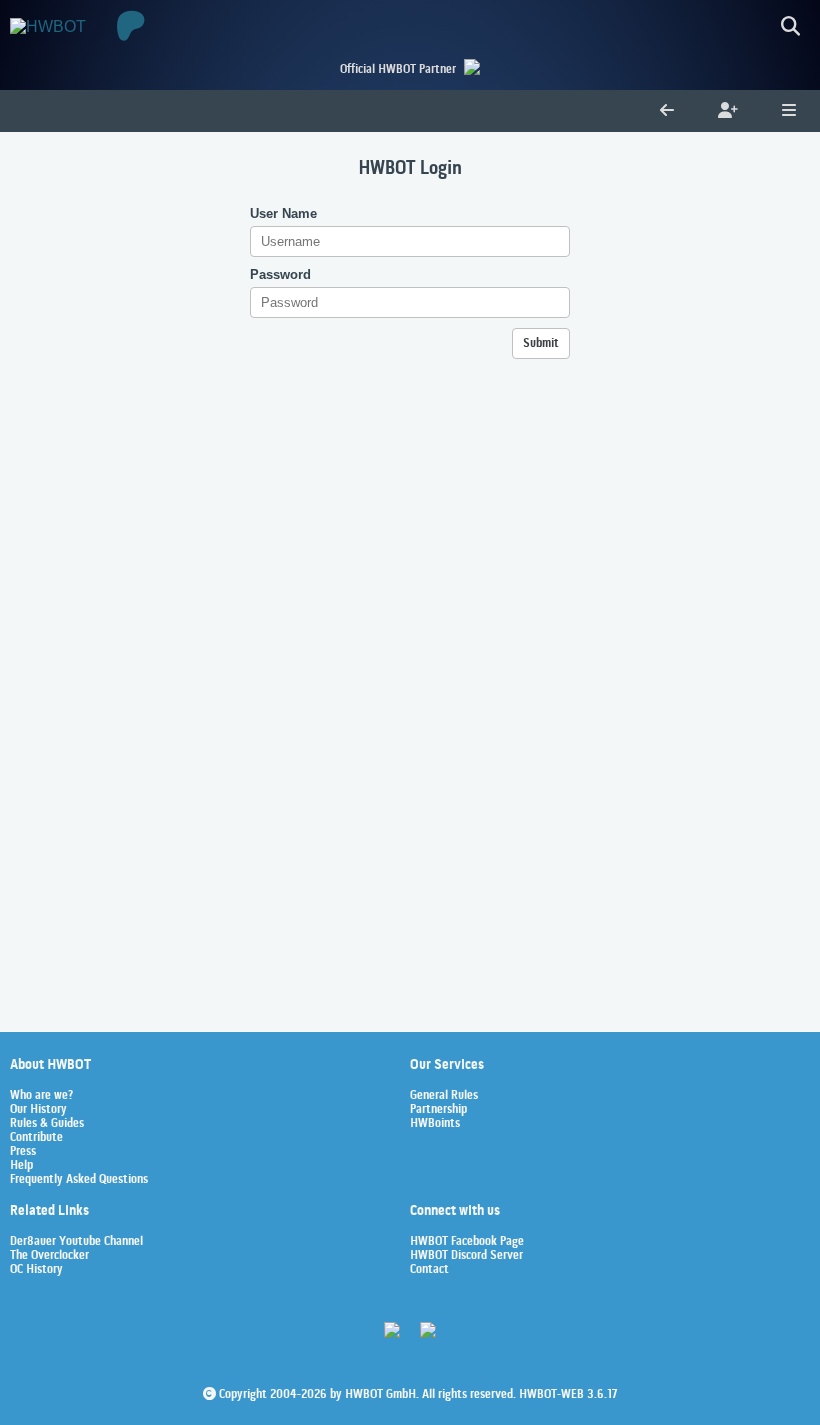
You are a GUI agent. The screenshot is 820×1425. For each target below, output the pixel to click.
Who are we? (41, 1096)
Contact (429, 1270)
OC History (36, 1270)
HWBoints (435, 1124)
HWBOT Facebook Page (467, 1242)
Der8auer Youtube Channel (76, 1242)
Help (21, 1166)
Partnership (438, 1110)
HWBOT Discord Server (466, 1256)
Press (23, 1152)
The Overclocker (49, 1256)
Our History (38, 1110)
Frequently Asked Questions (79, 1180)
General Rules (444, 1096)
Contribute (36, 1138)
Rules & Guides (47, 1124)
